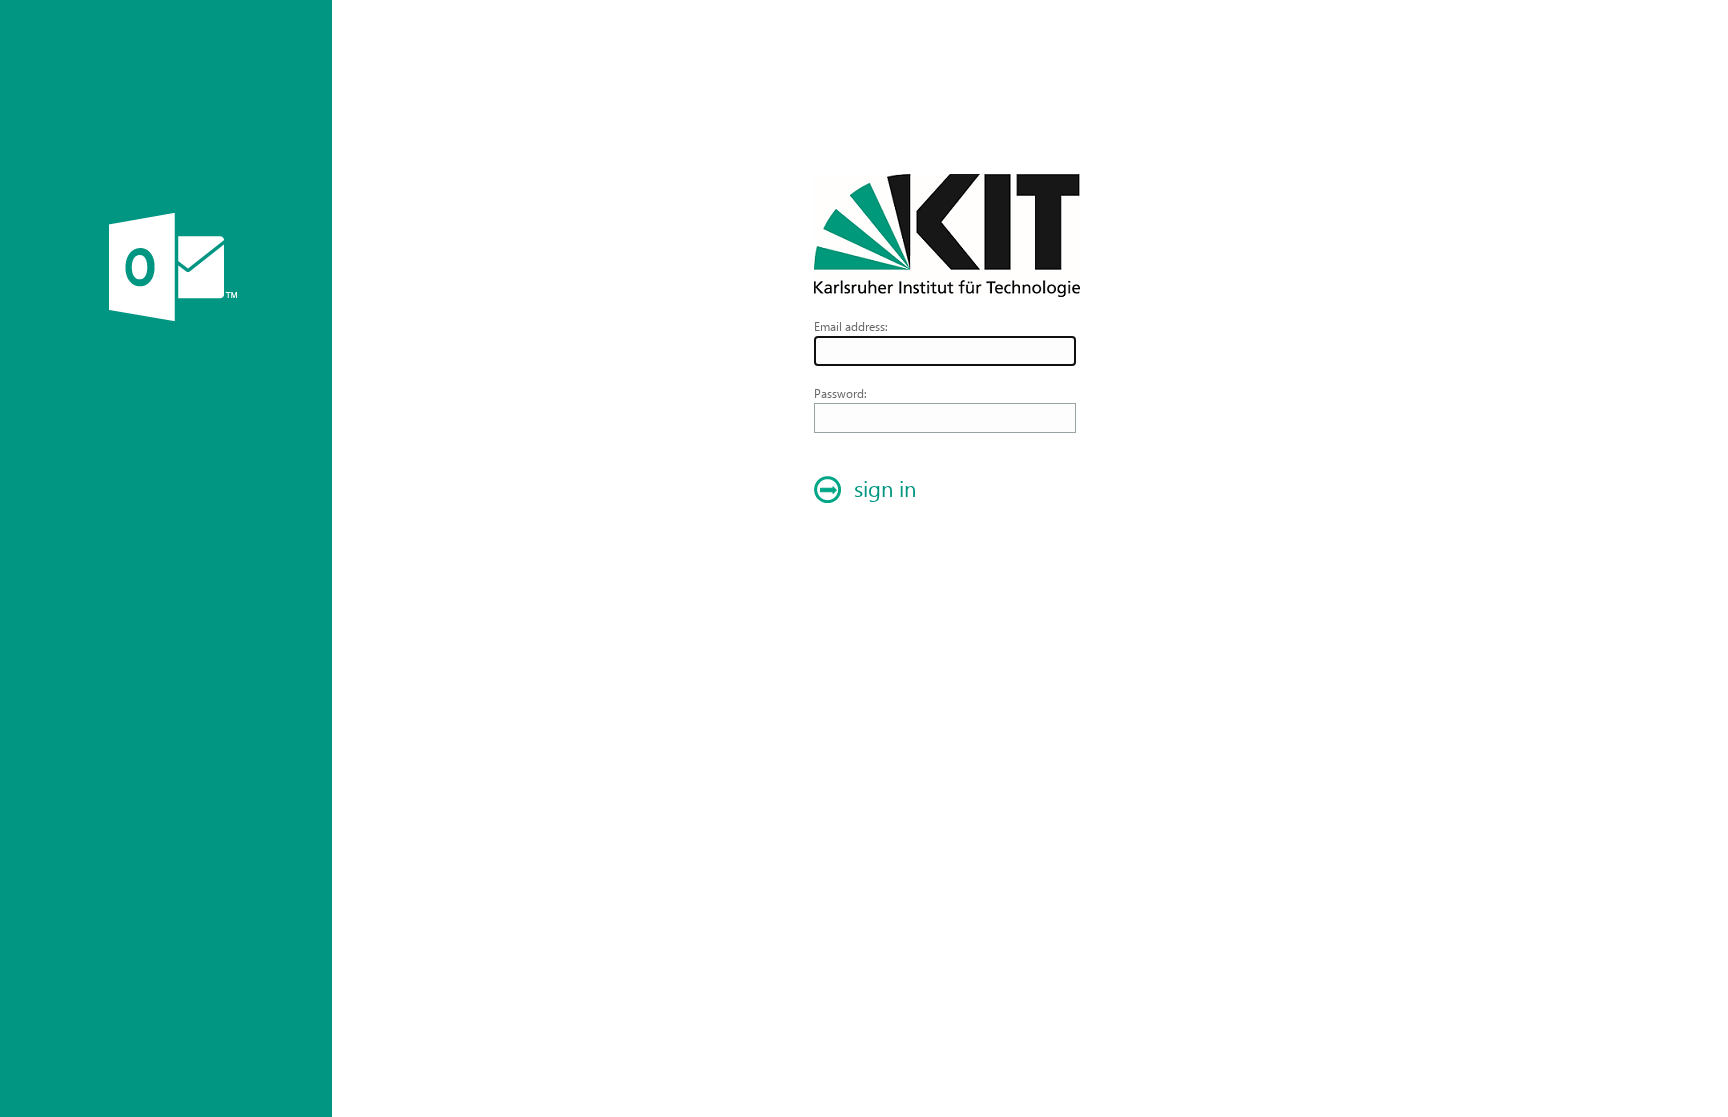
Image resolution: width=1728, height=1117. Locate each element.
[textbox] (945, 351)
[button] (870, 490)
